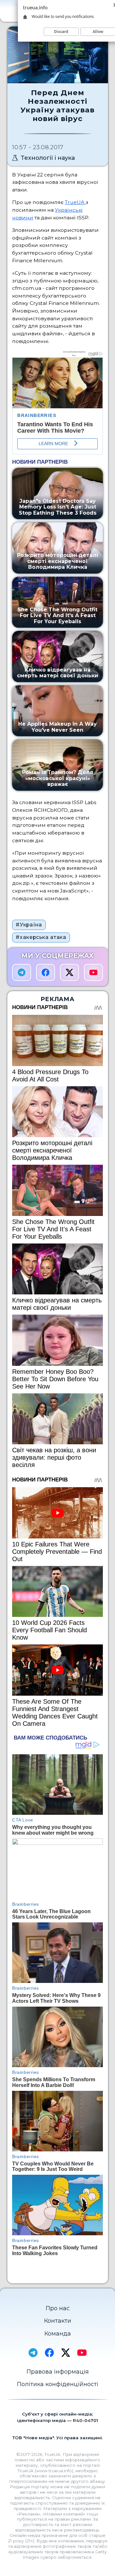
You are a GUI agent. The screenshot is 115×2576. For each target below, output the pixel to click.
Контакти (58, 2321)
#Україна (29, 925)
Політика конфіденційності (58, 2384)
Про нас (58, 2308)
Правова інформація (58, 2372)
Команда (58, 2334)
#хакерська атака (41, 937)
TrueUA (75, 202)
